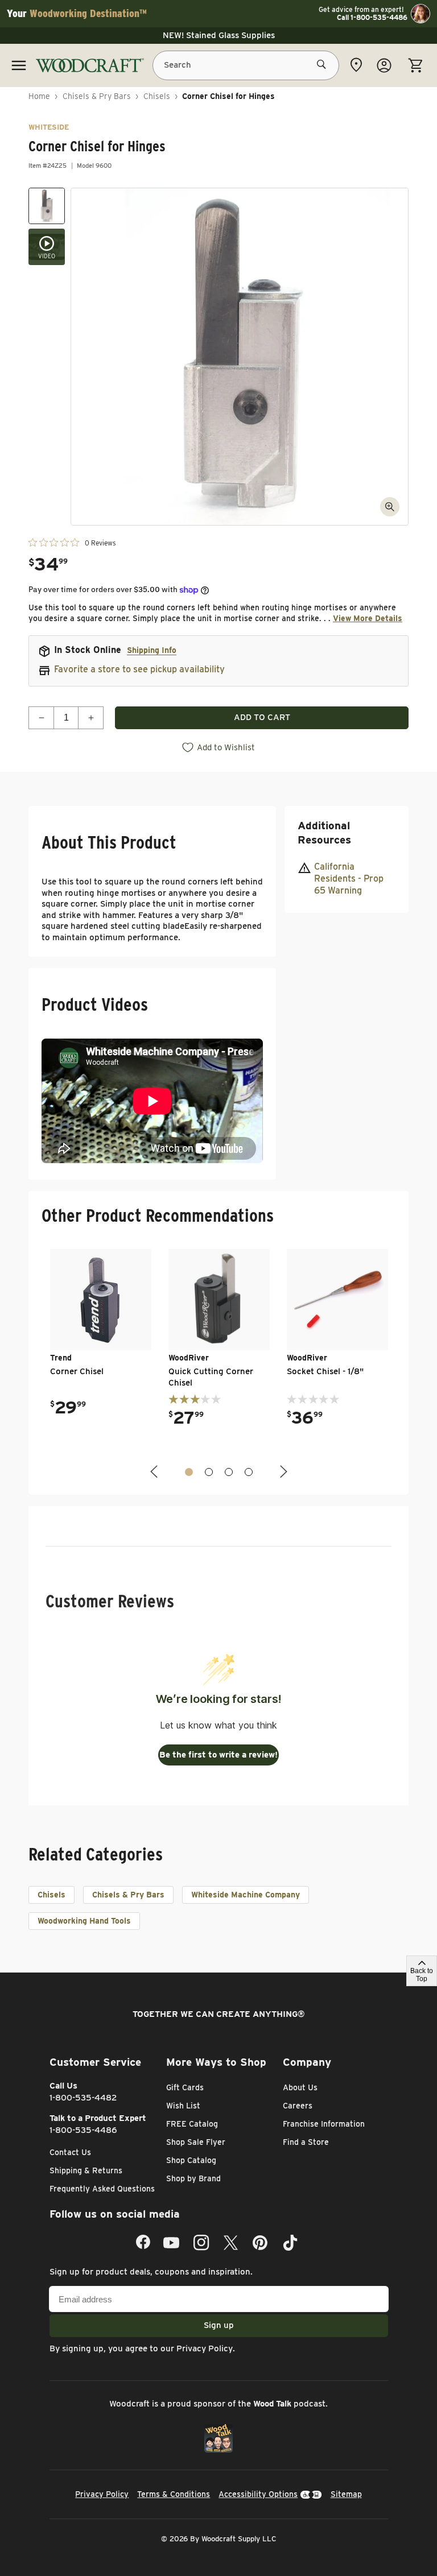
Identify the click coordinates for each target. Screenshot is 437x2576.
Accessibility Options (258, 2494)
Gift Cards (185, 2087)
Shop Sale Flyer (196, 2142)
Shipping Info (152, 650)
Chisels (157, 96)
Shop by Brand (193, 2178)
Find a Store (306, 2142)
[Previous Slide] (155, 1472)
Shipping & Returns (86, 2170)
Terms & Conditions (174, 2494)
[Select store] (356, 65)
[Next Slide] (282, 1472)
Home (39, 96)
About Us (300, 2087)
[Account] (384, 65)
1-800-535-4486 (83, 2130)
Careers (298, 2106)
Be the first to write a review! (218, 1755)
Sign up (219, 2325)
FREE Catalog (192, 2124)
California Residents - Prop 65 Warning (349, 878)
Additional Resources (324, 833)
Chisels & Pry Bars (97, 96)
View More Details (368, 618)
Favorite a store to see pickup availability (139, 669)
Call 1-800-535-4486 (372, 18)
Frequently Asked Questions (102, 2189)
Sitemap (346, 2494)
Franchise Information (324, 2124)
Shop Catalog (191, 2160)
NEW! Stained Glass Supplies (219, 35)
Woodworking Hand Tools (84, 1921)
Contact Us (70, 2152)
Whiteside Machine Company (246, 1895)
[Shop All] (19, 65)
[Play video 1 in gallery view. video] (47, 247)
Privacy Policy (205, 2348)
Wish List (183, 2106)
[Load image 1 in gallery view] (47, 206)
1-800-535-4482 (83, 2098)
